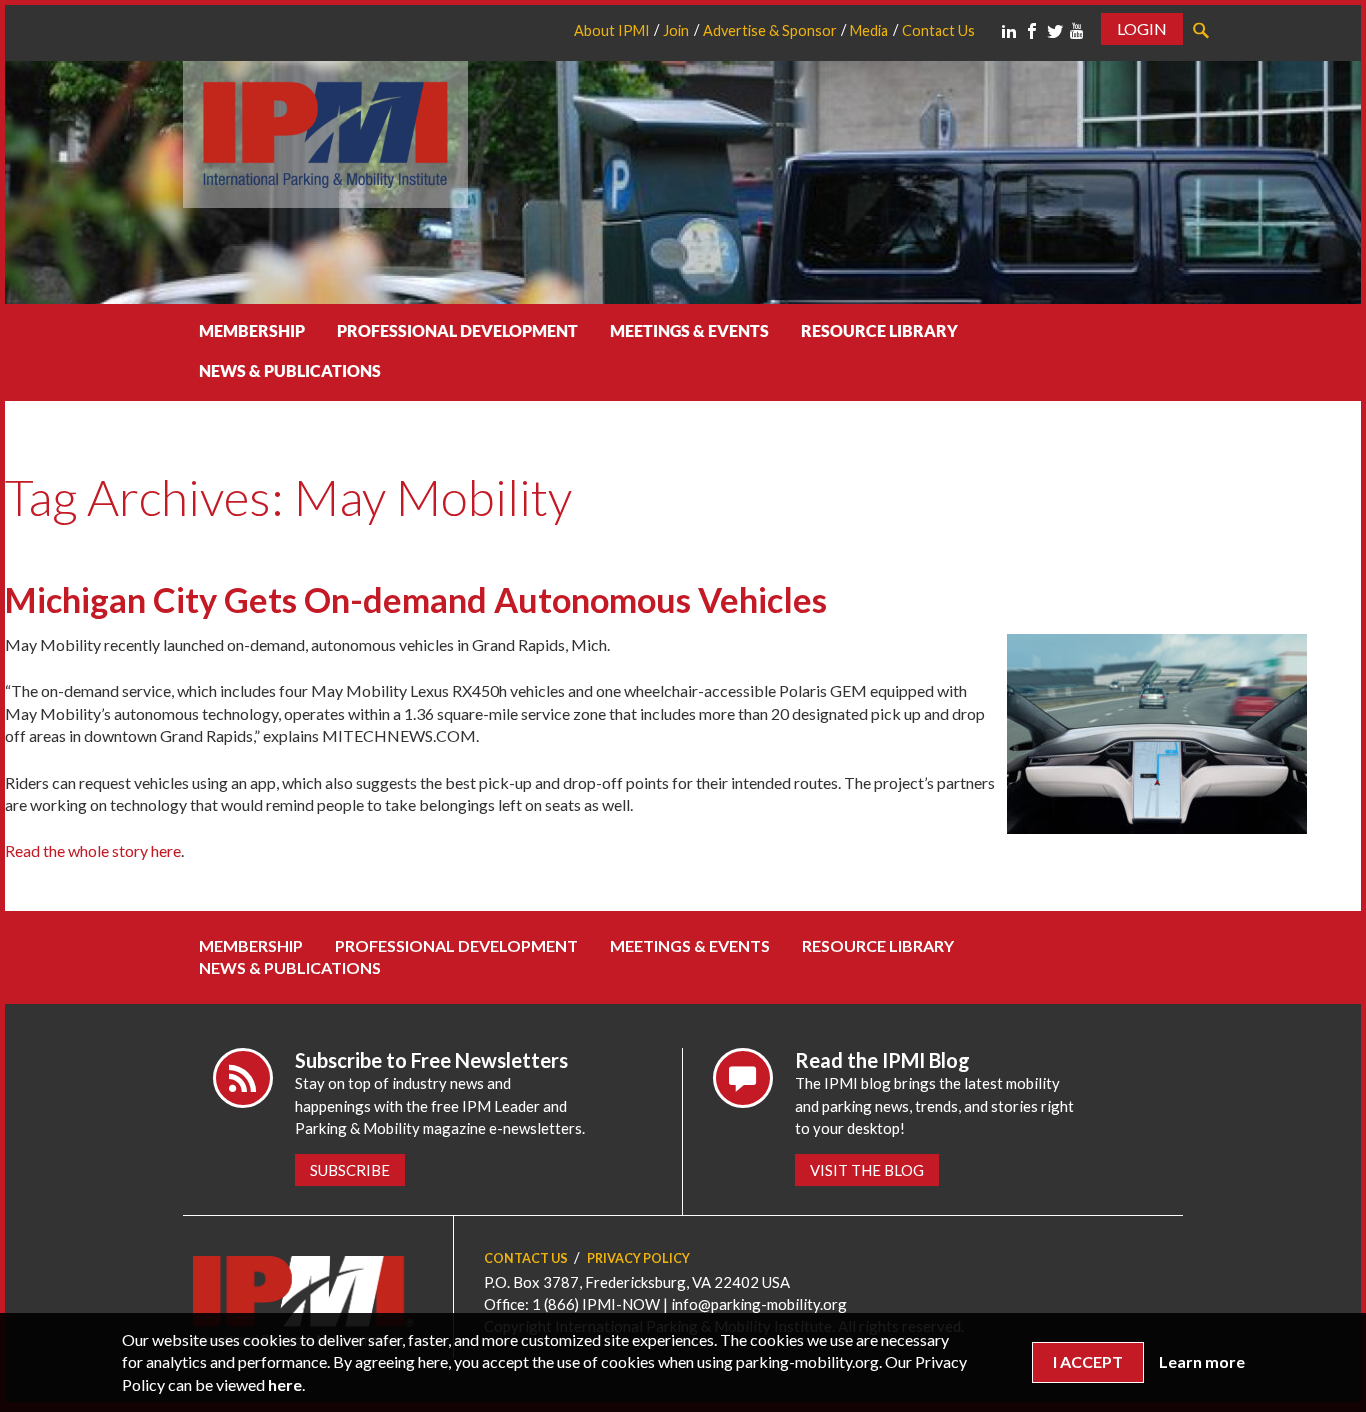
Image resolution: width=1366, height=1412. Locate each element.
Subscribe (350, 1170)
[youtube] (1077, 31)
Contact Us (938, 30)
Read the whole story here (93, 850)
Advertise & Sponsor (770, 30)
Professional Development (457, 330)
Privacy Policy (638, 1258)
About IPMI (612, 30)
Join (676, 30)
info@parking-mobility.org (759, 1304)
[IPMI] (325, 131)
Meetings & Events (689, 330)
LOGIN (1142, 28)
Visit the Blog (867, 1170)
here (285, 1384)
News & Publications (290, 370)
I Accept (1088, 1361)
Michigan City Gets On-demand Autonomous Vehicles (416, 599)
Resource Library (879, 330)
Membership (252, 330)
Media (869, 30)
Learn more (1202, 1361)
